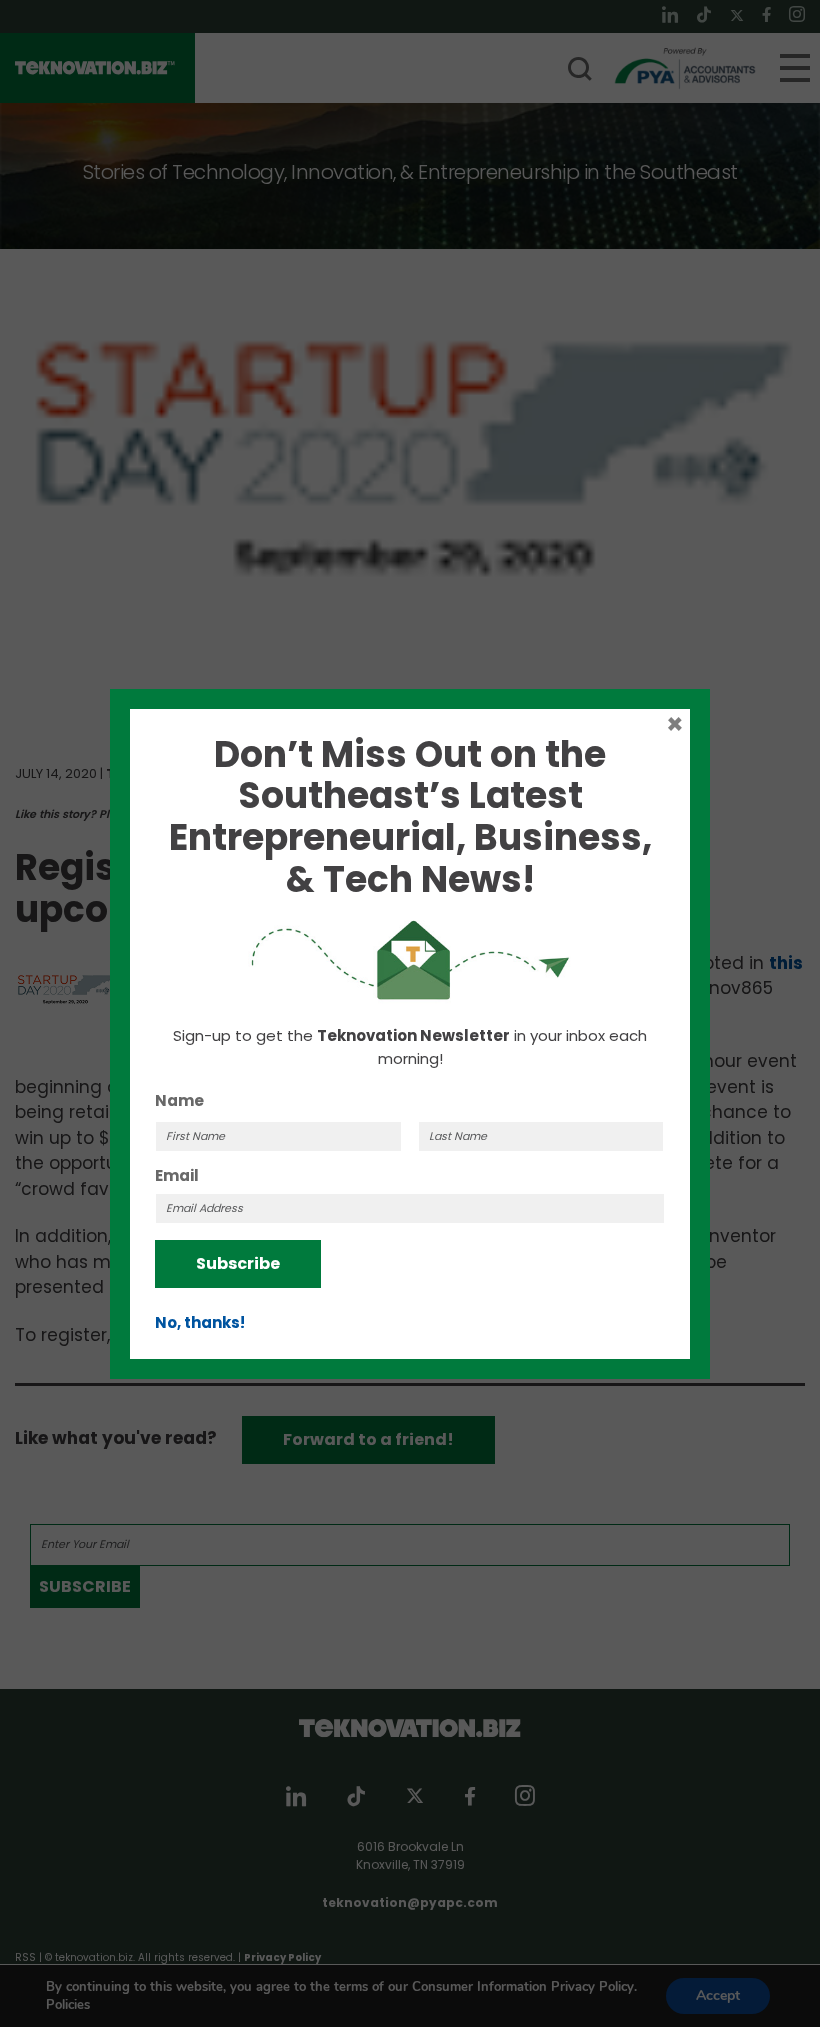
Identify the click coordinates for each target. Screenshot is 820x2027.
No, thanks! (200, 1322)
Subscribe (238, 1263)
